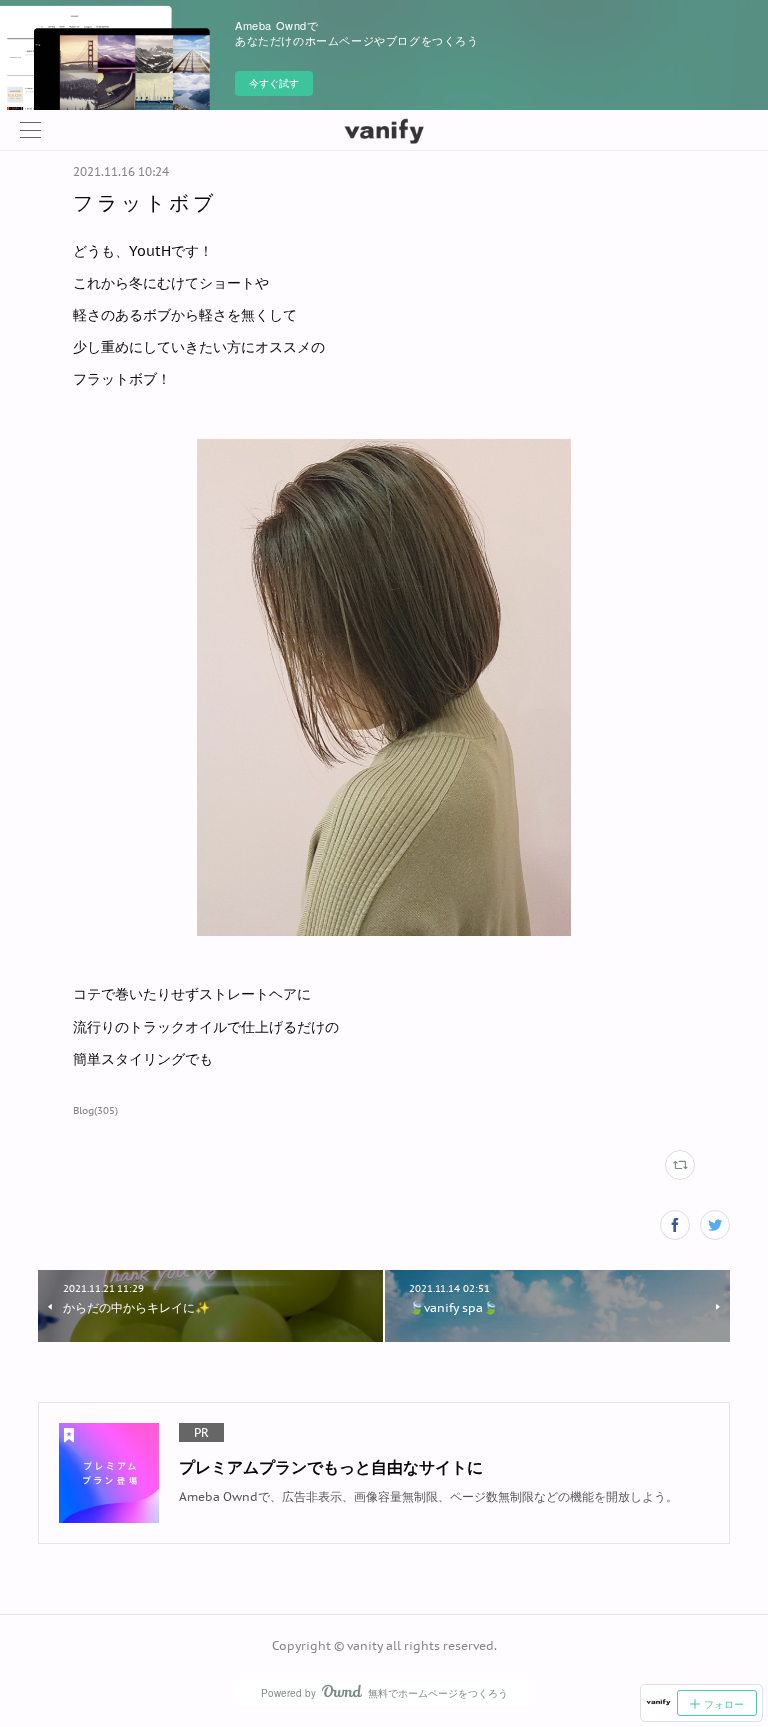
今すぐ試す (274, 83)
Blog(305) (95, 1110)
